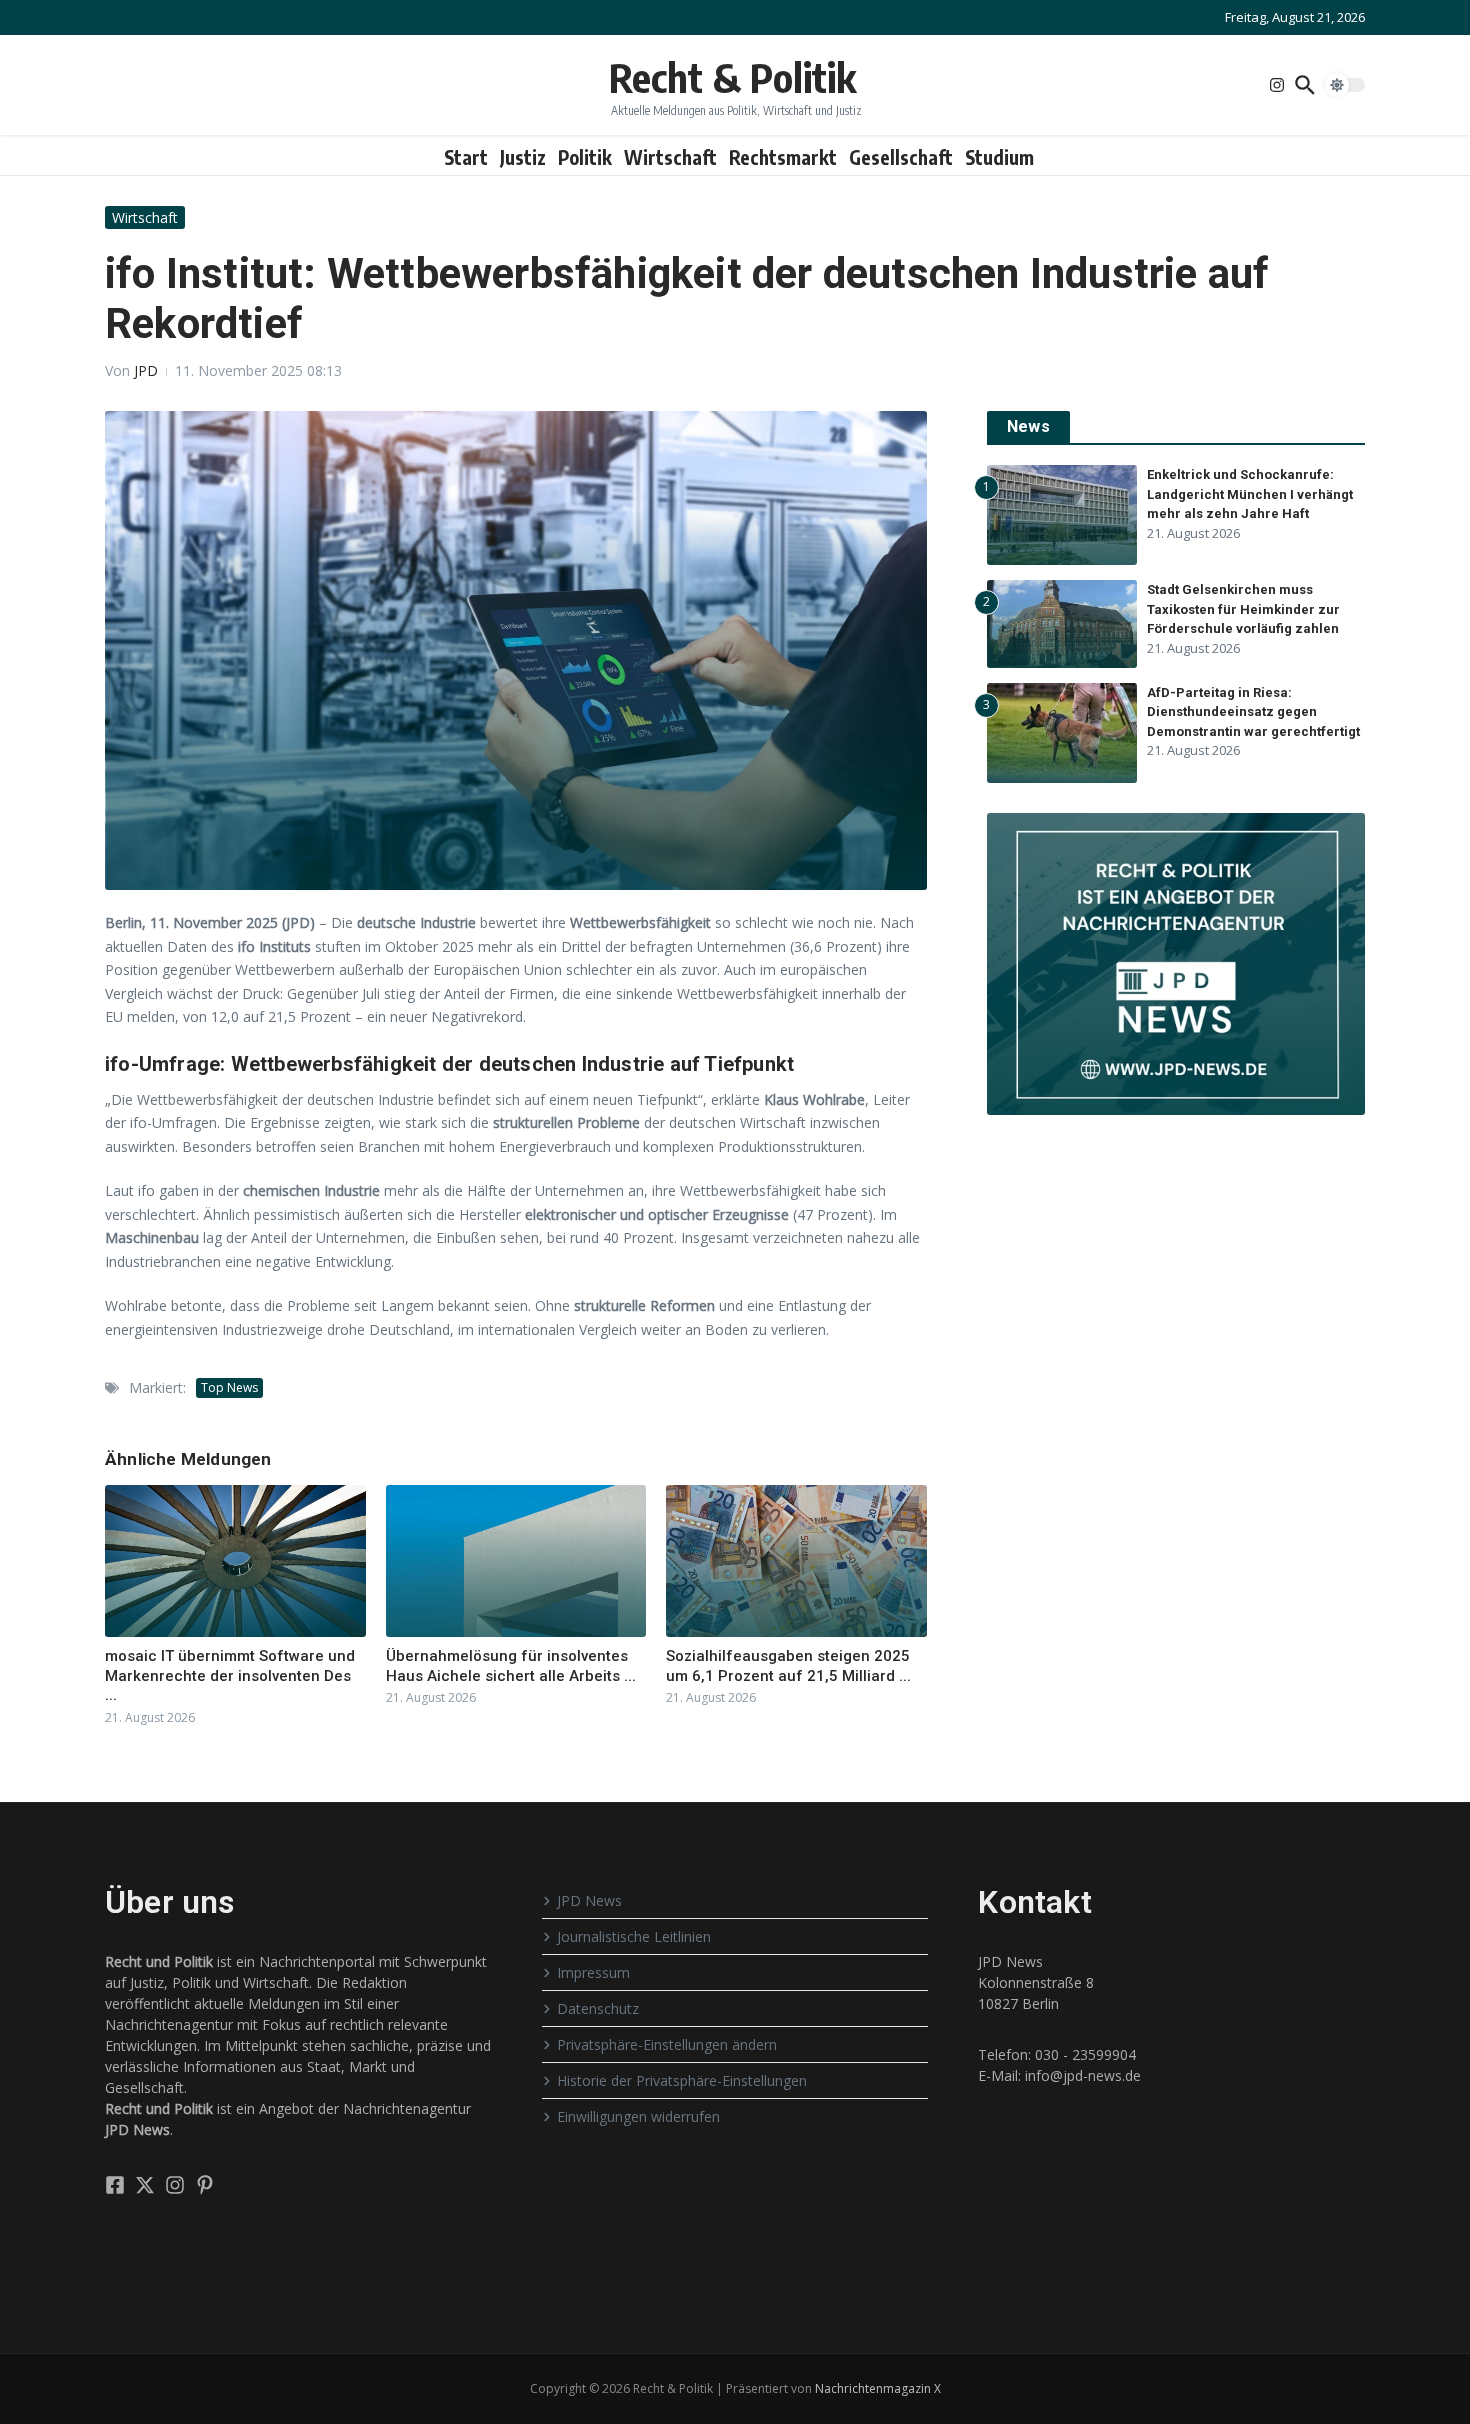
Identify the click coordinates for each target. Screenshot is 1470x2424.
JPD (146, 370)
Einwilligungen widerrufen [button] (638, 2116)
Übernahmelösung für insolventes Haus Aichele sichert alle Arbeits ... (511, 1666)
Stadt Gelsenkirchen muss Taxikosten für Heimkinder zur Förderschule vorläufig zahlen (1243, 609)
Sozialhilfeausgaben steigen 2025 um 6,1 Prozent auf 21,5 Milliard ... (788, 1666)
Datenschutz (598, 2008)
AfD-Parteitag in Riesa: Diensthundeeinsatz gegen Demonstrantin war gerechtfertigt (1253, 712)
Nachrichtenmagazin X (878, 2388)
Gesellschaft (901, 157)
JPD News (589, 1900)
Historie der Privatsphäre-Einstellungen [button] (682, 2080)
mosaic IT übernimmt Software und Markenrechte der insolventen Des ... (230, 1675)
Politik (585, 157)
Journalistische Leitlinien (634, 1936)
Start (466, 157)
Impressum (593, 1972)
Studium (999, 157)
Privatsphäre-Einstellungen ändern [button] (667, 2044)
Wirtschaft (670, 157)
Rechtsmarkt (783, 157)
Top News (229, 1387)
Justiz (523, 157)
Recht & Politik (732, 77)
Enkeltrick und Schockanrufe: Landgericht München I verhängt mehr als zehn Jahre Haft (1250, 494)
